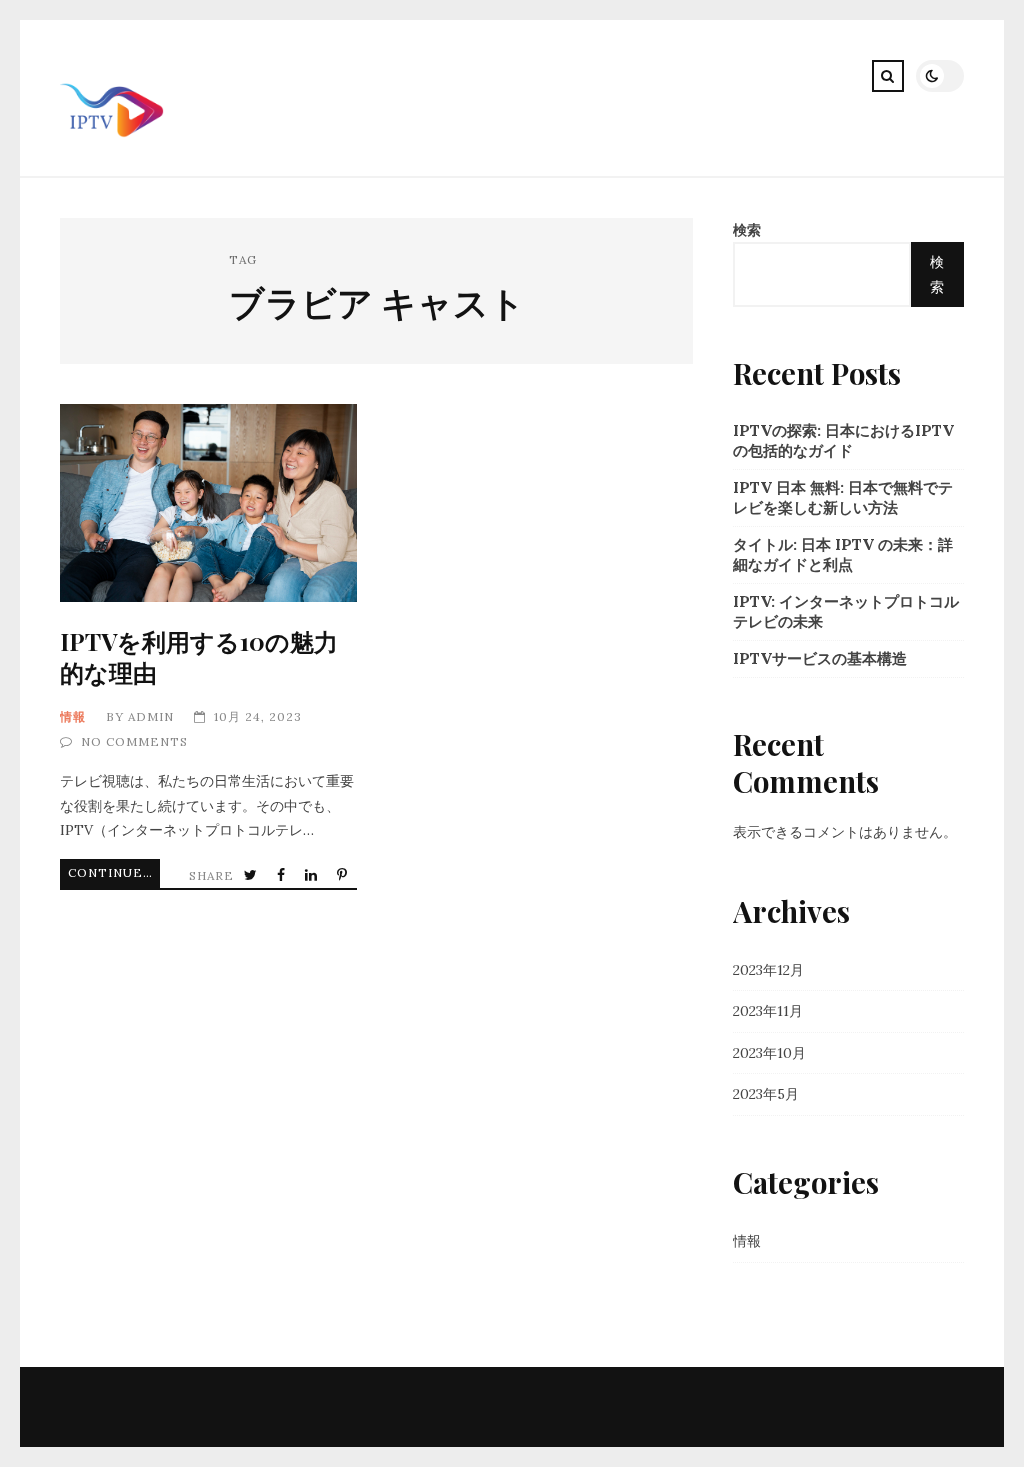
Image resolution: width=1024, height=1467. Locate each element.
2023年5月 (766, 1094)
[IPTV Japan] (112, 159)
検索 (747, 230)
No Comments (134, 741)
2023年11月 (768, 1011)
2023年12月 (768, 970)
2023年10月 (769, 1053)
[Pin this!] (344, 875)
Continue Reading (114, 872)
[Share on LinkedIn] (313, 875)
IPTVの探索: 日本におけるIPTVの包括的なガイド (843, 440)
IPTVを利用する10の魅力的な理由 (208, 502)
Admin (151, 716)
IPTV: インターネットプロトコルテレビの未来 (846, 611)
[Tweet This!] (252, 875)
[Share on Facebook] (283, 875)
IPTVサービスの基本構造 (820, 658)
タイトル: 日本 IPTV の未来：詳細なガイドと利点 (843, 554)
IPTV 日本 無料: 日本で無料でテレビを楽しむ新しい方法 (843, 497)
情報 (73, 716)
